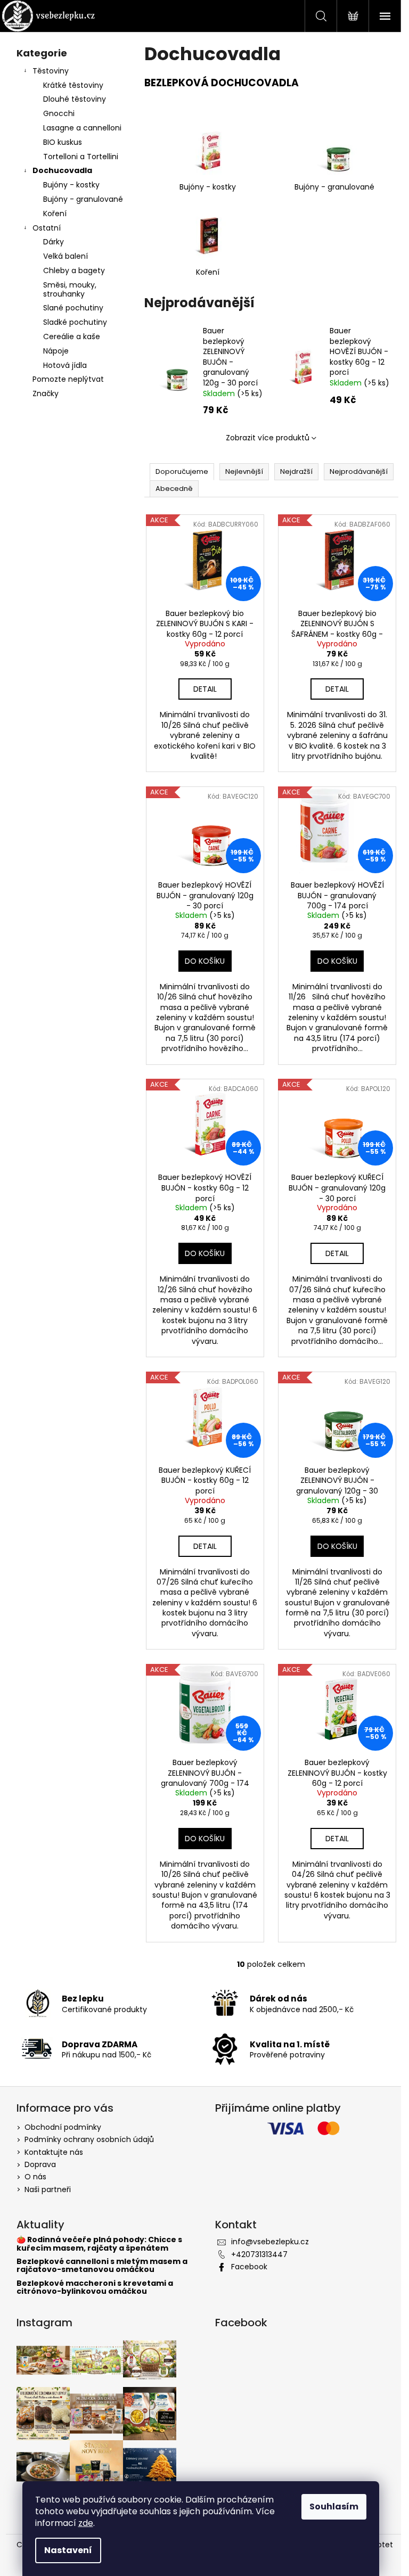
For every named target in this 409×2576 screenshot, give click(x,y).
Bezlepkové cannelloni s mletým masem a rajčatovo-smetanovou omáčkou (102, 2266)
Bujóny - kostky (71, 185)
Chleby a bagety (74, 270)
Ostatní (47, 228)
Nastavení (68, 2550)
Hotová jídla (65, 365)
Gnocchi (59, 113)
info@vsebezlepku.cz (270, 2242)
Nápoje (56, 351)
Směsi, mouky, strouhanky (70, 289)
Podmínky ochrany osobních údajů (89, 2139)
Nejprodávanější (359, 471)
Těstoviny (51, 71)
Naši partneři (48, 2189)
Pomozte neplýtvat (68, 379)
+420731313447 (259, 2254)
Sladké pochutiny (75, 322)
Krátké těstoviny (73, 85)
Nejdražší (296, 471)
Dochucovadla (62, 170)
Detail (205, 689)
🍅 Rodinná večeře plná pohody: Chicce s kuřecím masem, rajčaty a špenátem (99, 2244)
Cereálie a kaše (72, 337)
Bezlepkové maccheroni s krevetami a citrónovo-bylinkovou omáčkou (95, 2288)
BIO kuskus (63, 142)
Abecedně (174, 489)
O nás (35, 2177)
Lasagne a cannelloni (82, 128)
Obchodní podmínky (63, 2127)
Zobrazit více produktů (268, 438)
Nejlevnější (244, 471)
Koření (55, 214)
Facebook (249, 2267)
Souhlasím (334, 2507)
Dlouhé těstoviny (75, 99)
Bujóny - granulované (83, 199)
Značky (46, 393)
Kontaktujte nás (54, 2152)
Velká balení (66, 256)
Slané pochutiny (73, 308)
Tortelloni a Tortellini (81, 157)
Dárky (54, 242)
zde (86, 2523)
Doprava (40, 2164)
